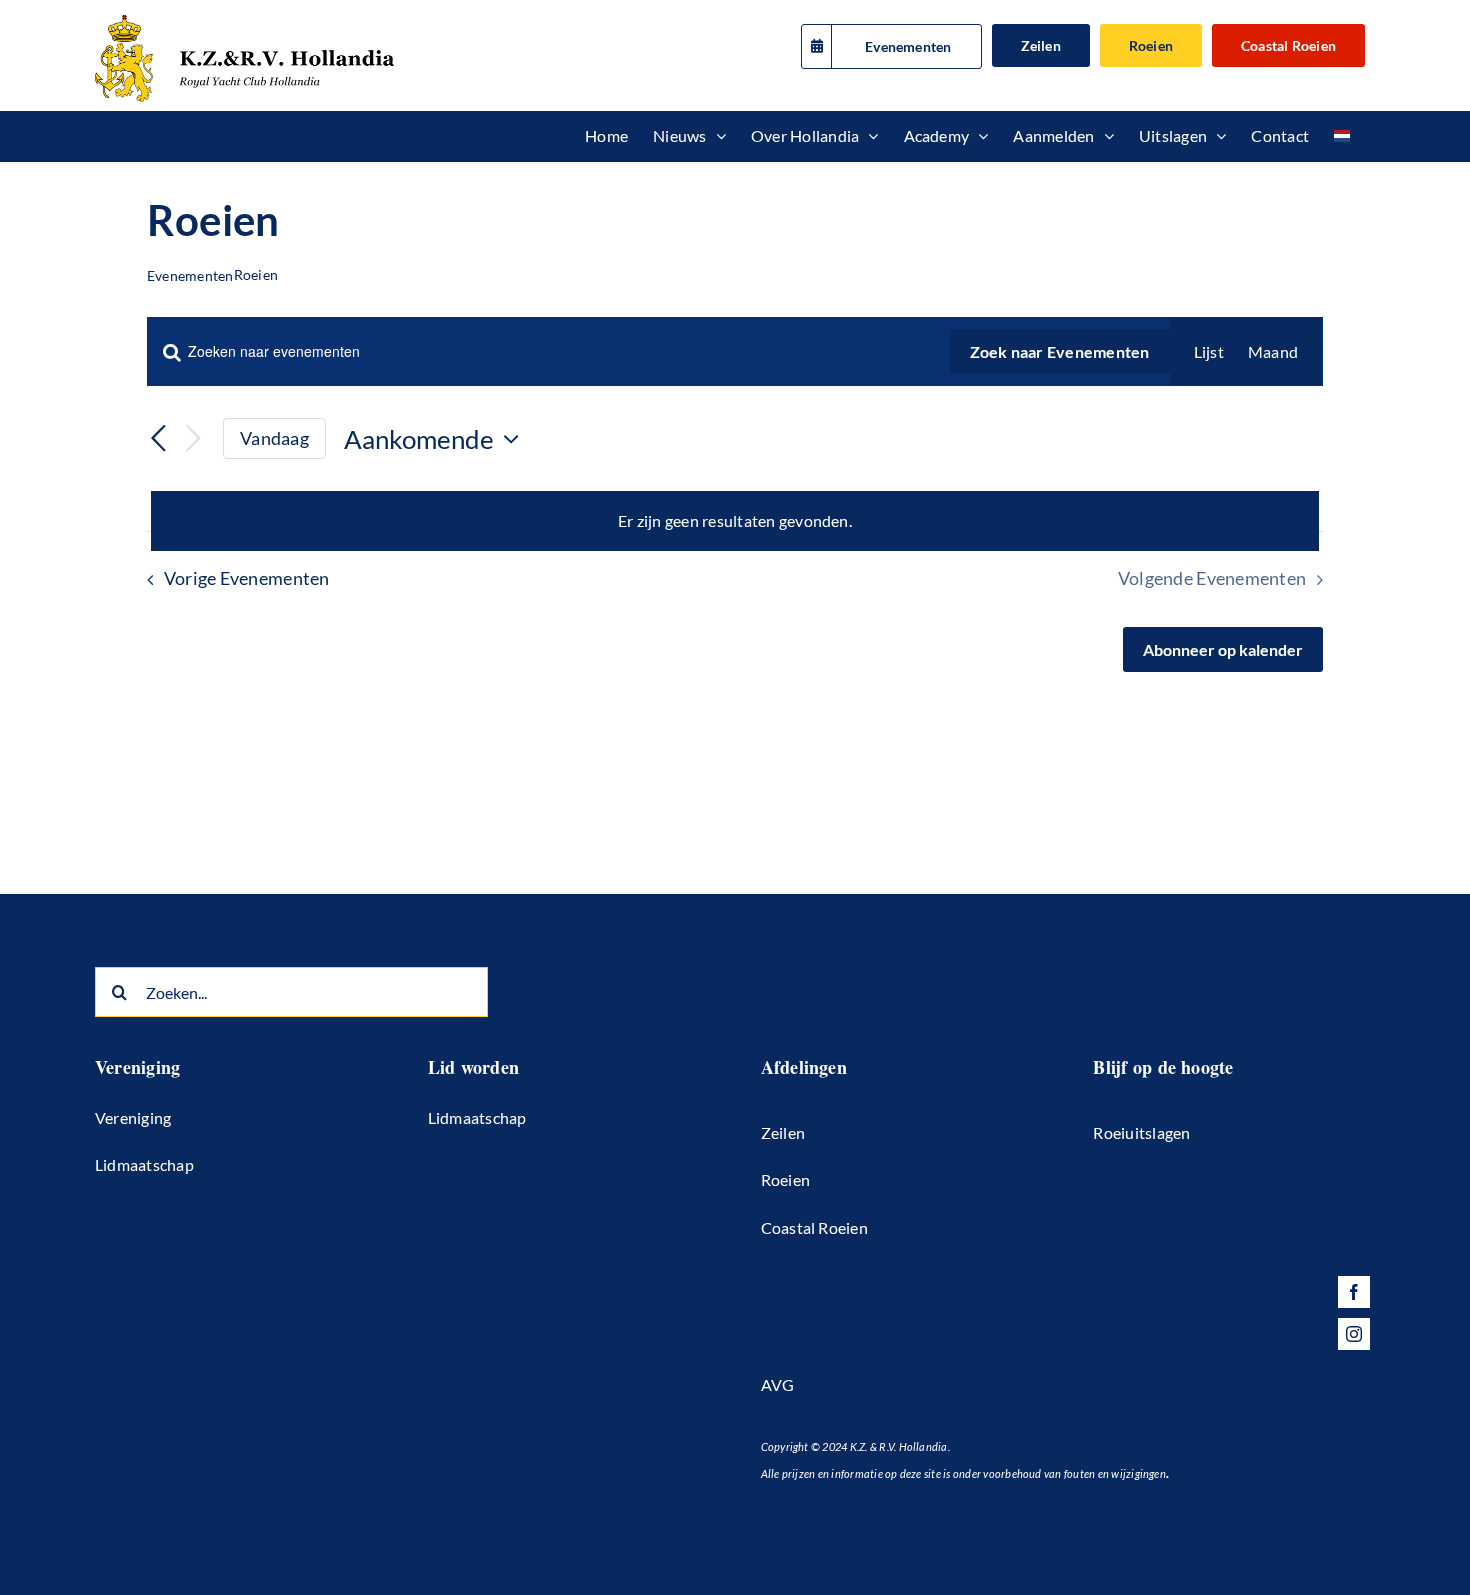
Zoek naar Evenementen (1060, 351)
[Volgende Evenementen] (193, 438)
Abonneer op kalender (1223, 649)
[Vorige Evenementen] (159, 439)
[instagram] (1354, 1334)
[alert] (735, 521)
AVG (778, 1384)
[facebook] (1354, 1292)
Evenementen (190, 275)
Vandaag (274, 438)
